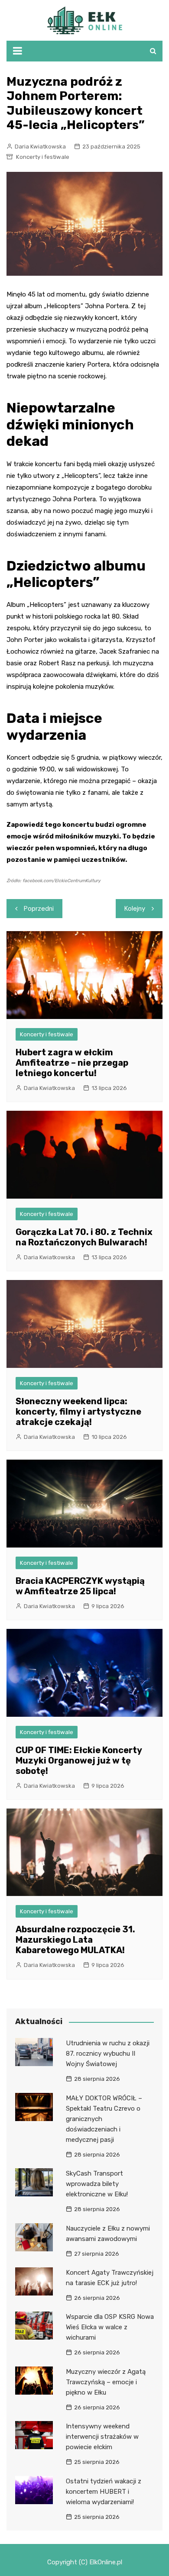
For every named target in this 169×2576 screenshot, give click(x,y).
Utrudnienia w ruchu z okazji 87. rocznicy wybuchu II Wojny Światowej (108, 2054)
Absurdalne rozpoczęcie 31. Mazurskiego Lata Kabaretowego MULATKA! (75, 1940)
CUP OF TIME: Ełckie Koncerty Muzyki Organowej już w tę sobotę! (79, 1760)
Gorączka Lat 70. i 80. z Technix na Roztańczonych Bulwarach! (84, 1237)
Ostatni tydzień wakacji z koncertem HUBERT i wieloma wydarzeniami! (104, 2492)
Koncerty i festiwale (43, 157)
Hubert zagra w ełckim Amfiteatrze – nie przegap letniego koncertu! (72, 1063)
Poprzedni (39, 909)
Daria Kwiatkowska (40, 147)
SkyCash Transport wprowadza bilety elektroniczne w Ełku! (97, 2184)
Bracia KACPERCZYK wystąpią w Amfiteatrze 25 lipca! (80, 1586)
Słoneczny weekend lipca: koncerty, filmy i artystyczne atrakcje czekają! (78, 1412)
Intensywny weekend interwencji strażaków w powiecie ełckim (102, 2437)
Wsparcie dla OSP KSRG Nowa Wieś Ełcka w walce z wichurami (110, 2327)
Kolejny (135, 909)
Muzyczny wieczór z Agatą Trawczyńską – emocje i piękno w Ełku (106, 2382)
